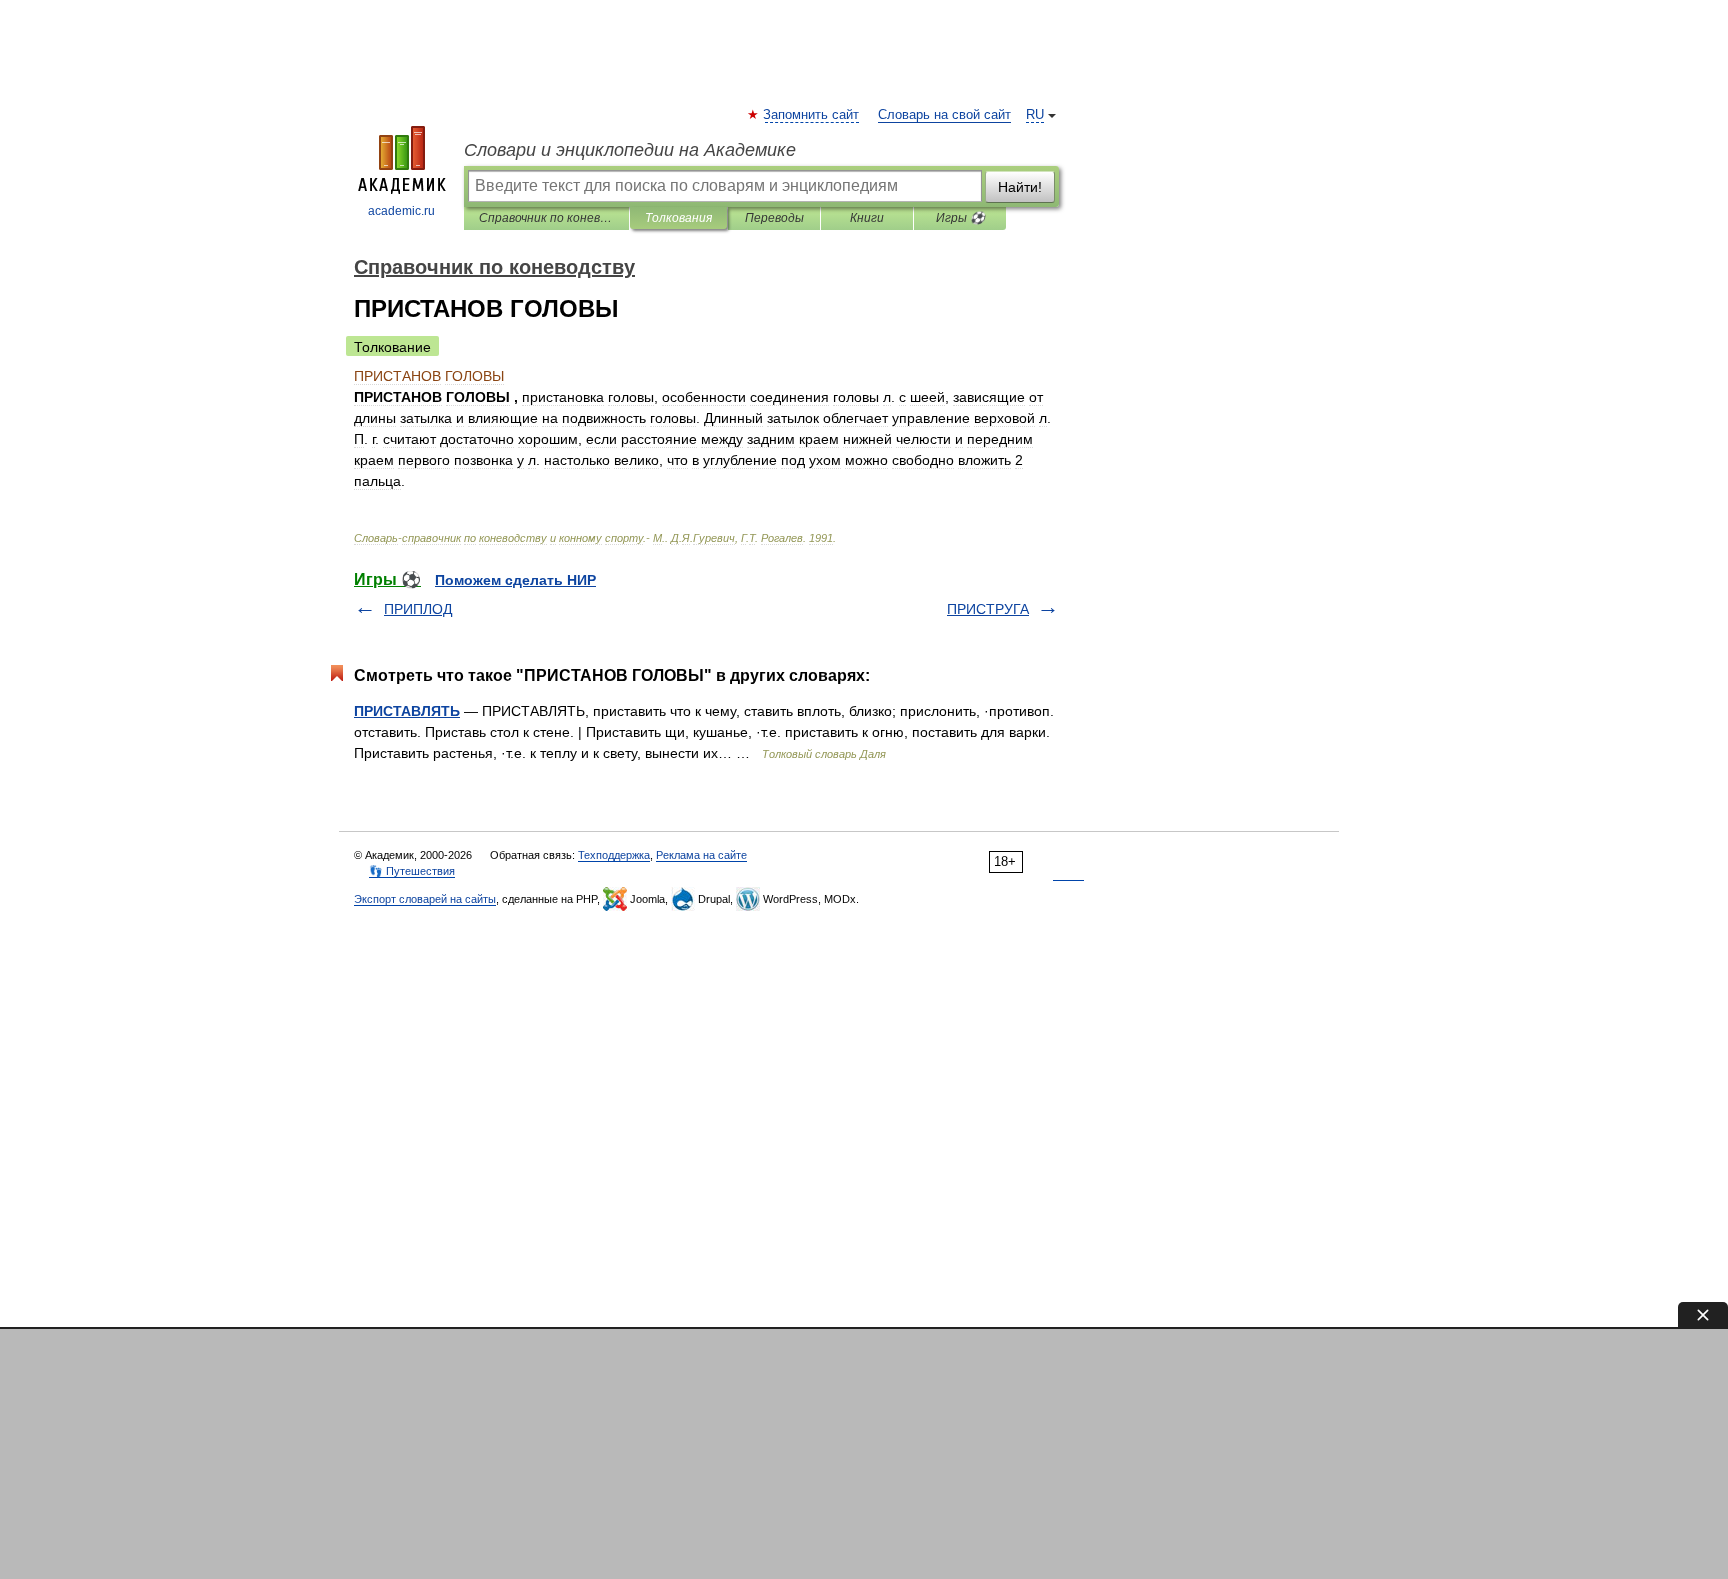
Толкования (678, 218)
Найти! (1020, 187)
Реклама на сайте (701, 855)
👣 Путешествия (412, 871)
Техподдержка (614, 855)
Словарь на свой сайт (944, 115)
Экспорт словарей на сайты (425, 899)
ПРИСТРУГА (988, 609)
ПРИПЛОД (418, 609)
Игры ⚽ (960, 218)
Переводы (774, 218)
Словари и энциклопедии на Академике (630, 150)
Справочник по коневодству (546, 218)
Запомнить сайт (812, 115)
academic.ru (401, 211)
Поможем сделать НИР (515, 580)
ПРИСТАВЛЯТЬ (407, 711)
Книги (867, 218)
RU (1035, 115)
